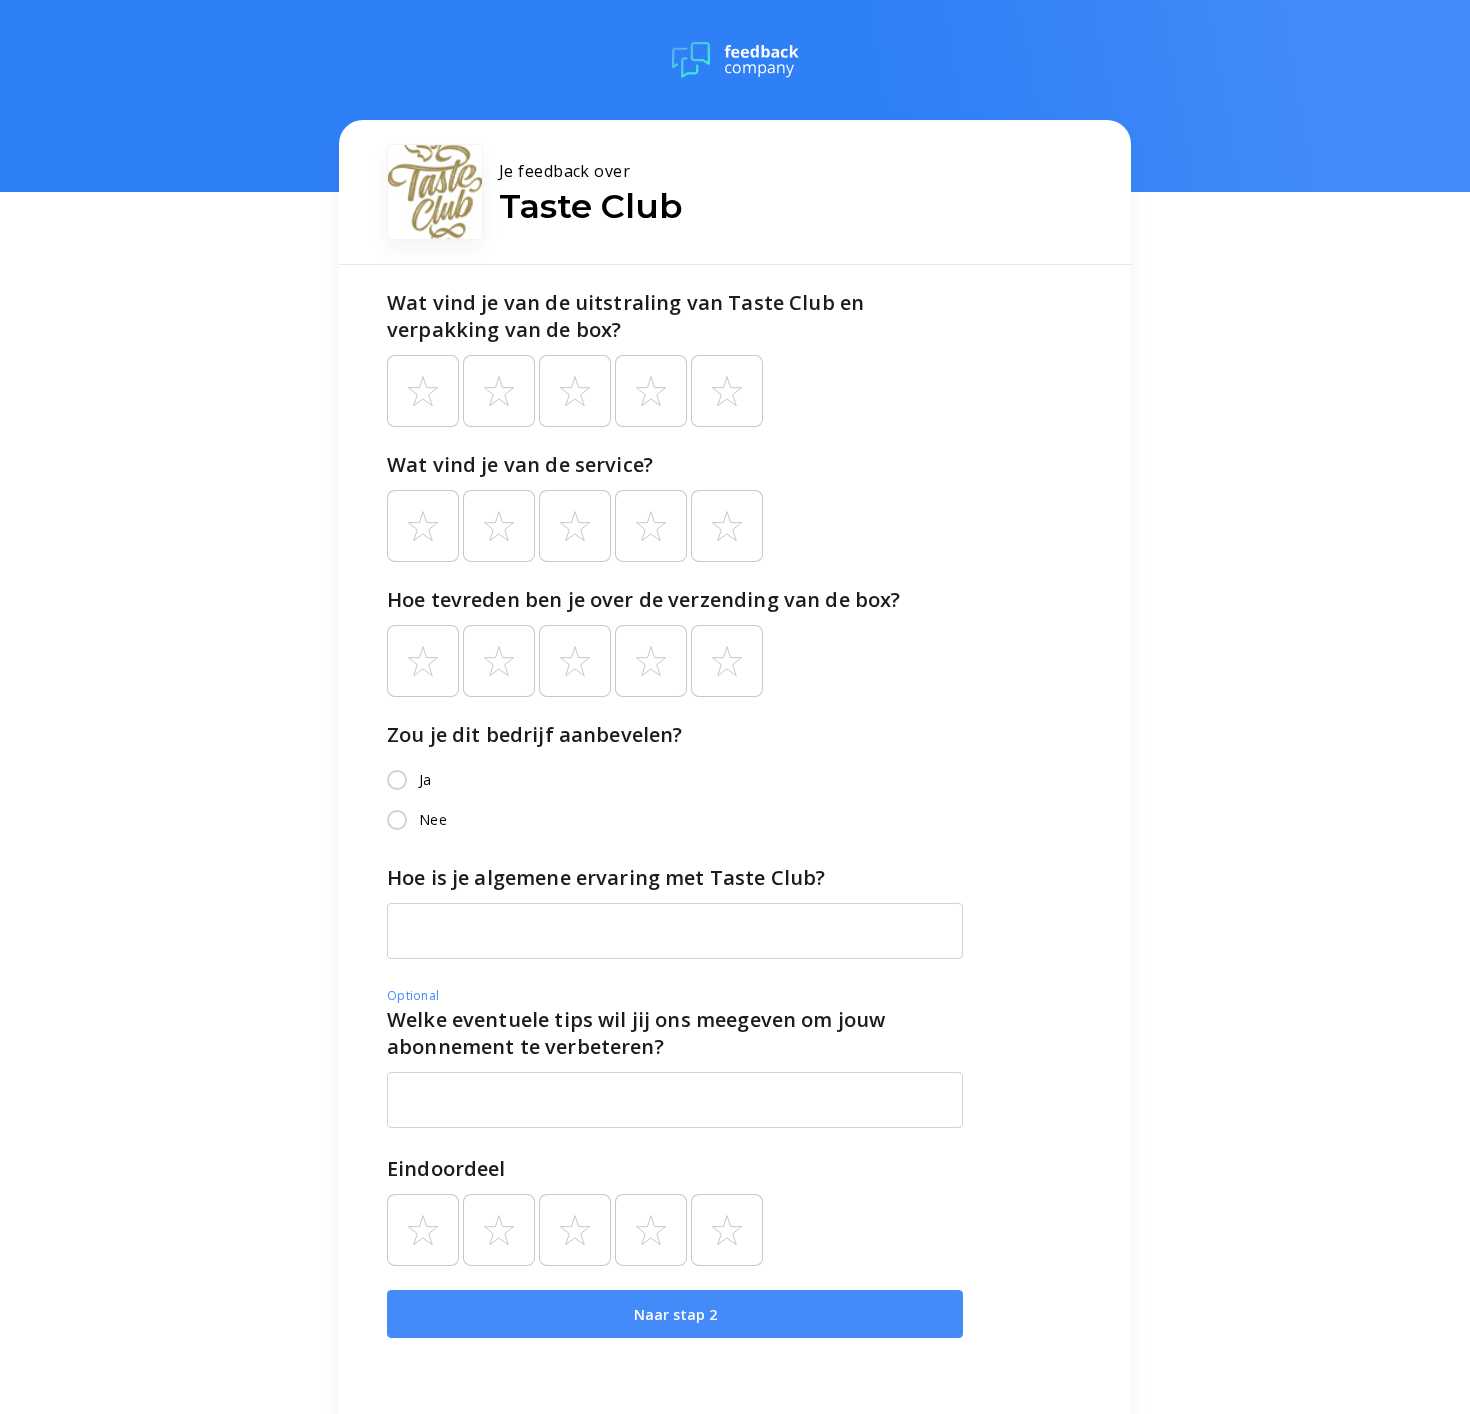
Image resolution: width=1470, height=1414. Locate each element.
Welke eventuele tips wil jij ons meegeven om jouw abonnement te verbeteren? (636, 1033)
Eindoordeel (446, 1168)
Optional (413, 995)
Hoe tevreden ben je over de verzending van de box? (644, 599)
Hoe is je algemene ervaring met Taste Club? (606, 877)
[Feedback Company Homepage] (735, 60)
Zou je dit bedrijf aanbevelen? (535, 734)
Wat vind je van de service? (520, 464)
